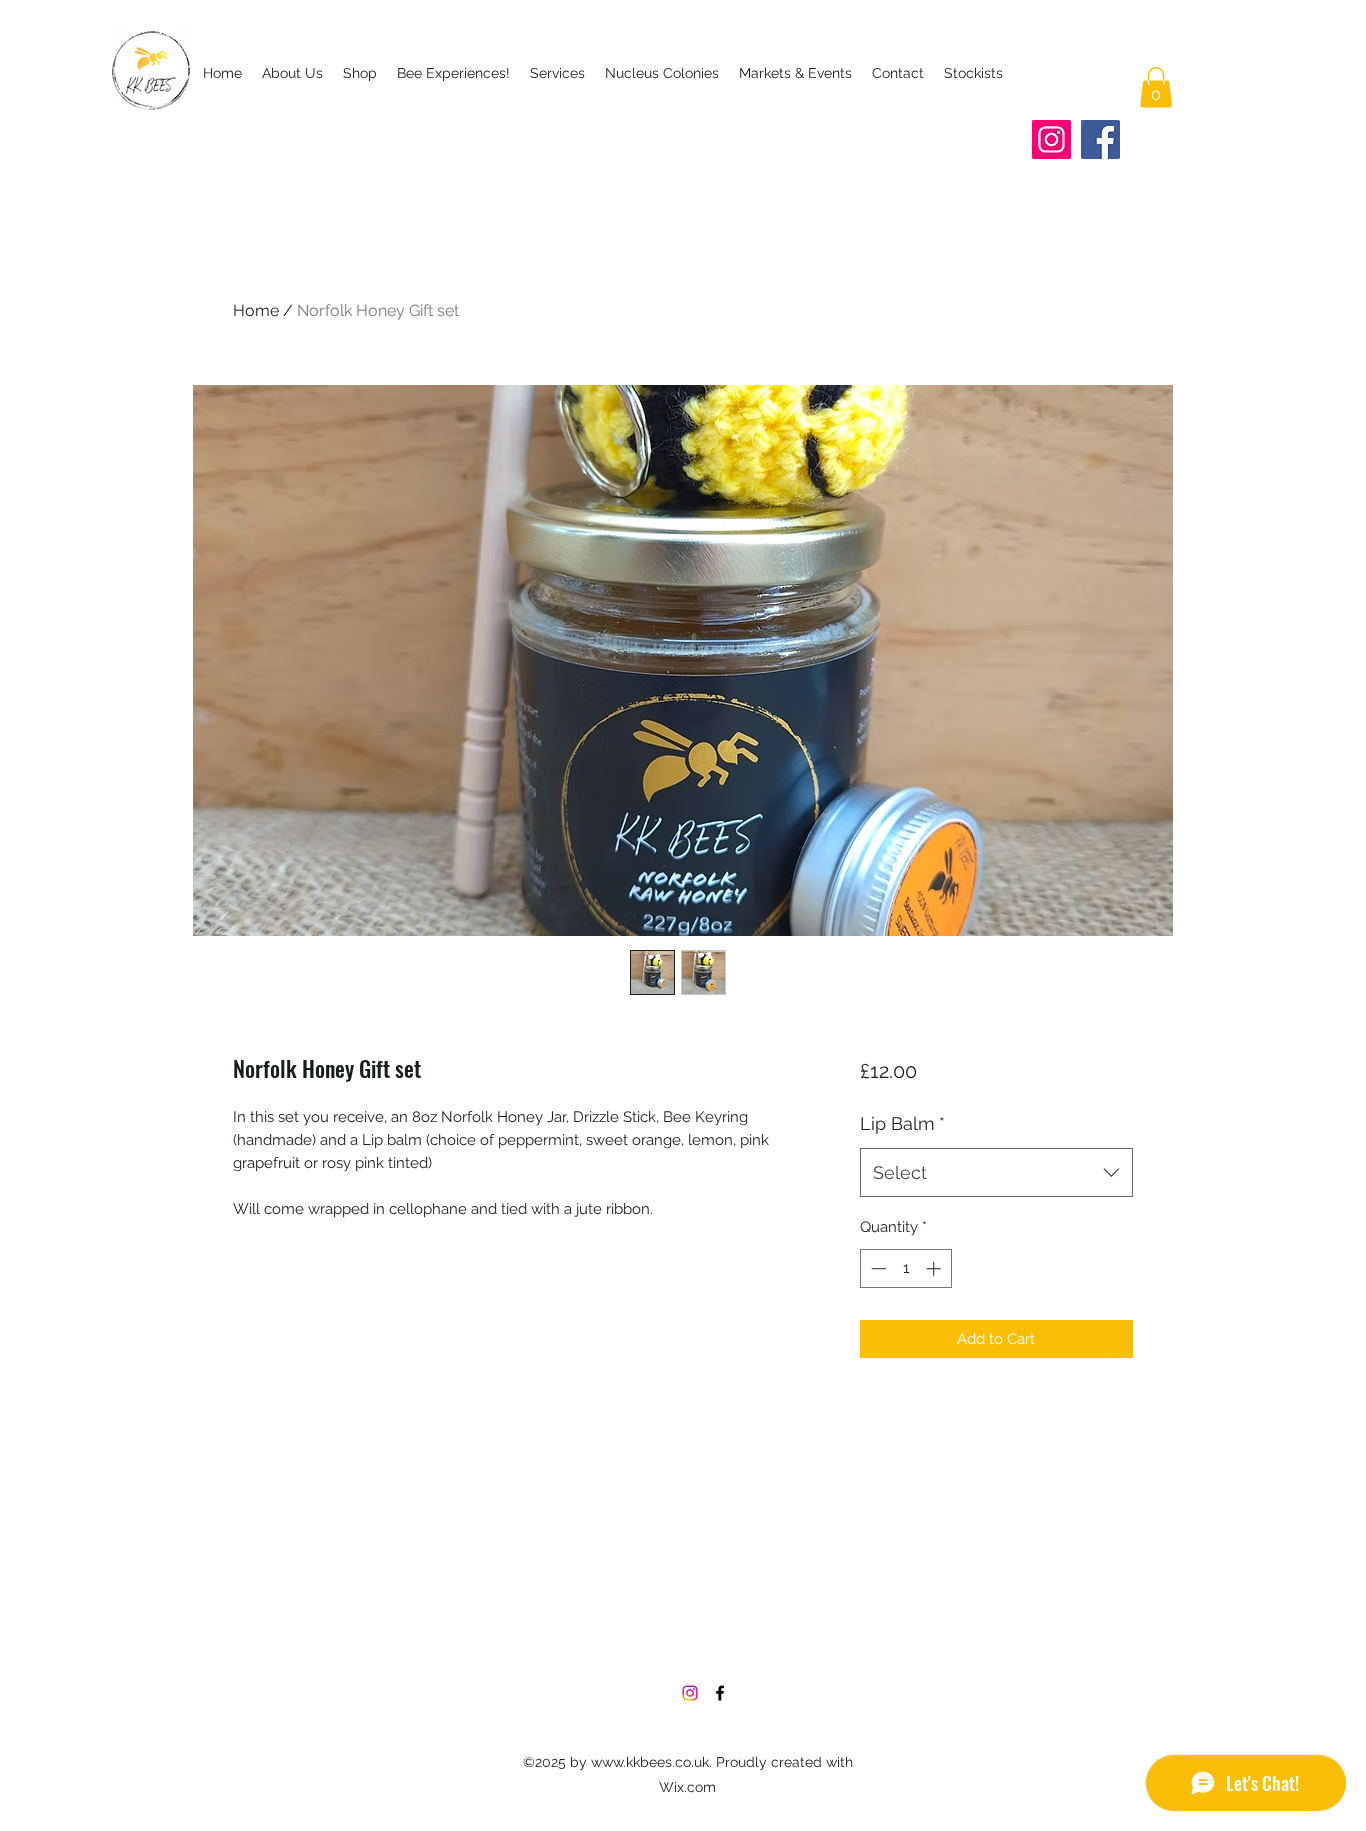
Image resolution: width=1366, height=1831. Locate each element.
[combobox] (996, 1173)
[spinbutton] (905, 1268)
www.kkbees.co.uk (650, 1762)
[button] (1156, 87)
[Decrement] (876, 1268)
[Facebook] (1100, 139)
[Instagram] (1051, 139)
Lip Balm (902, 1123)
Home (256, 310)
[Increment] (935, 1268)
